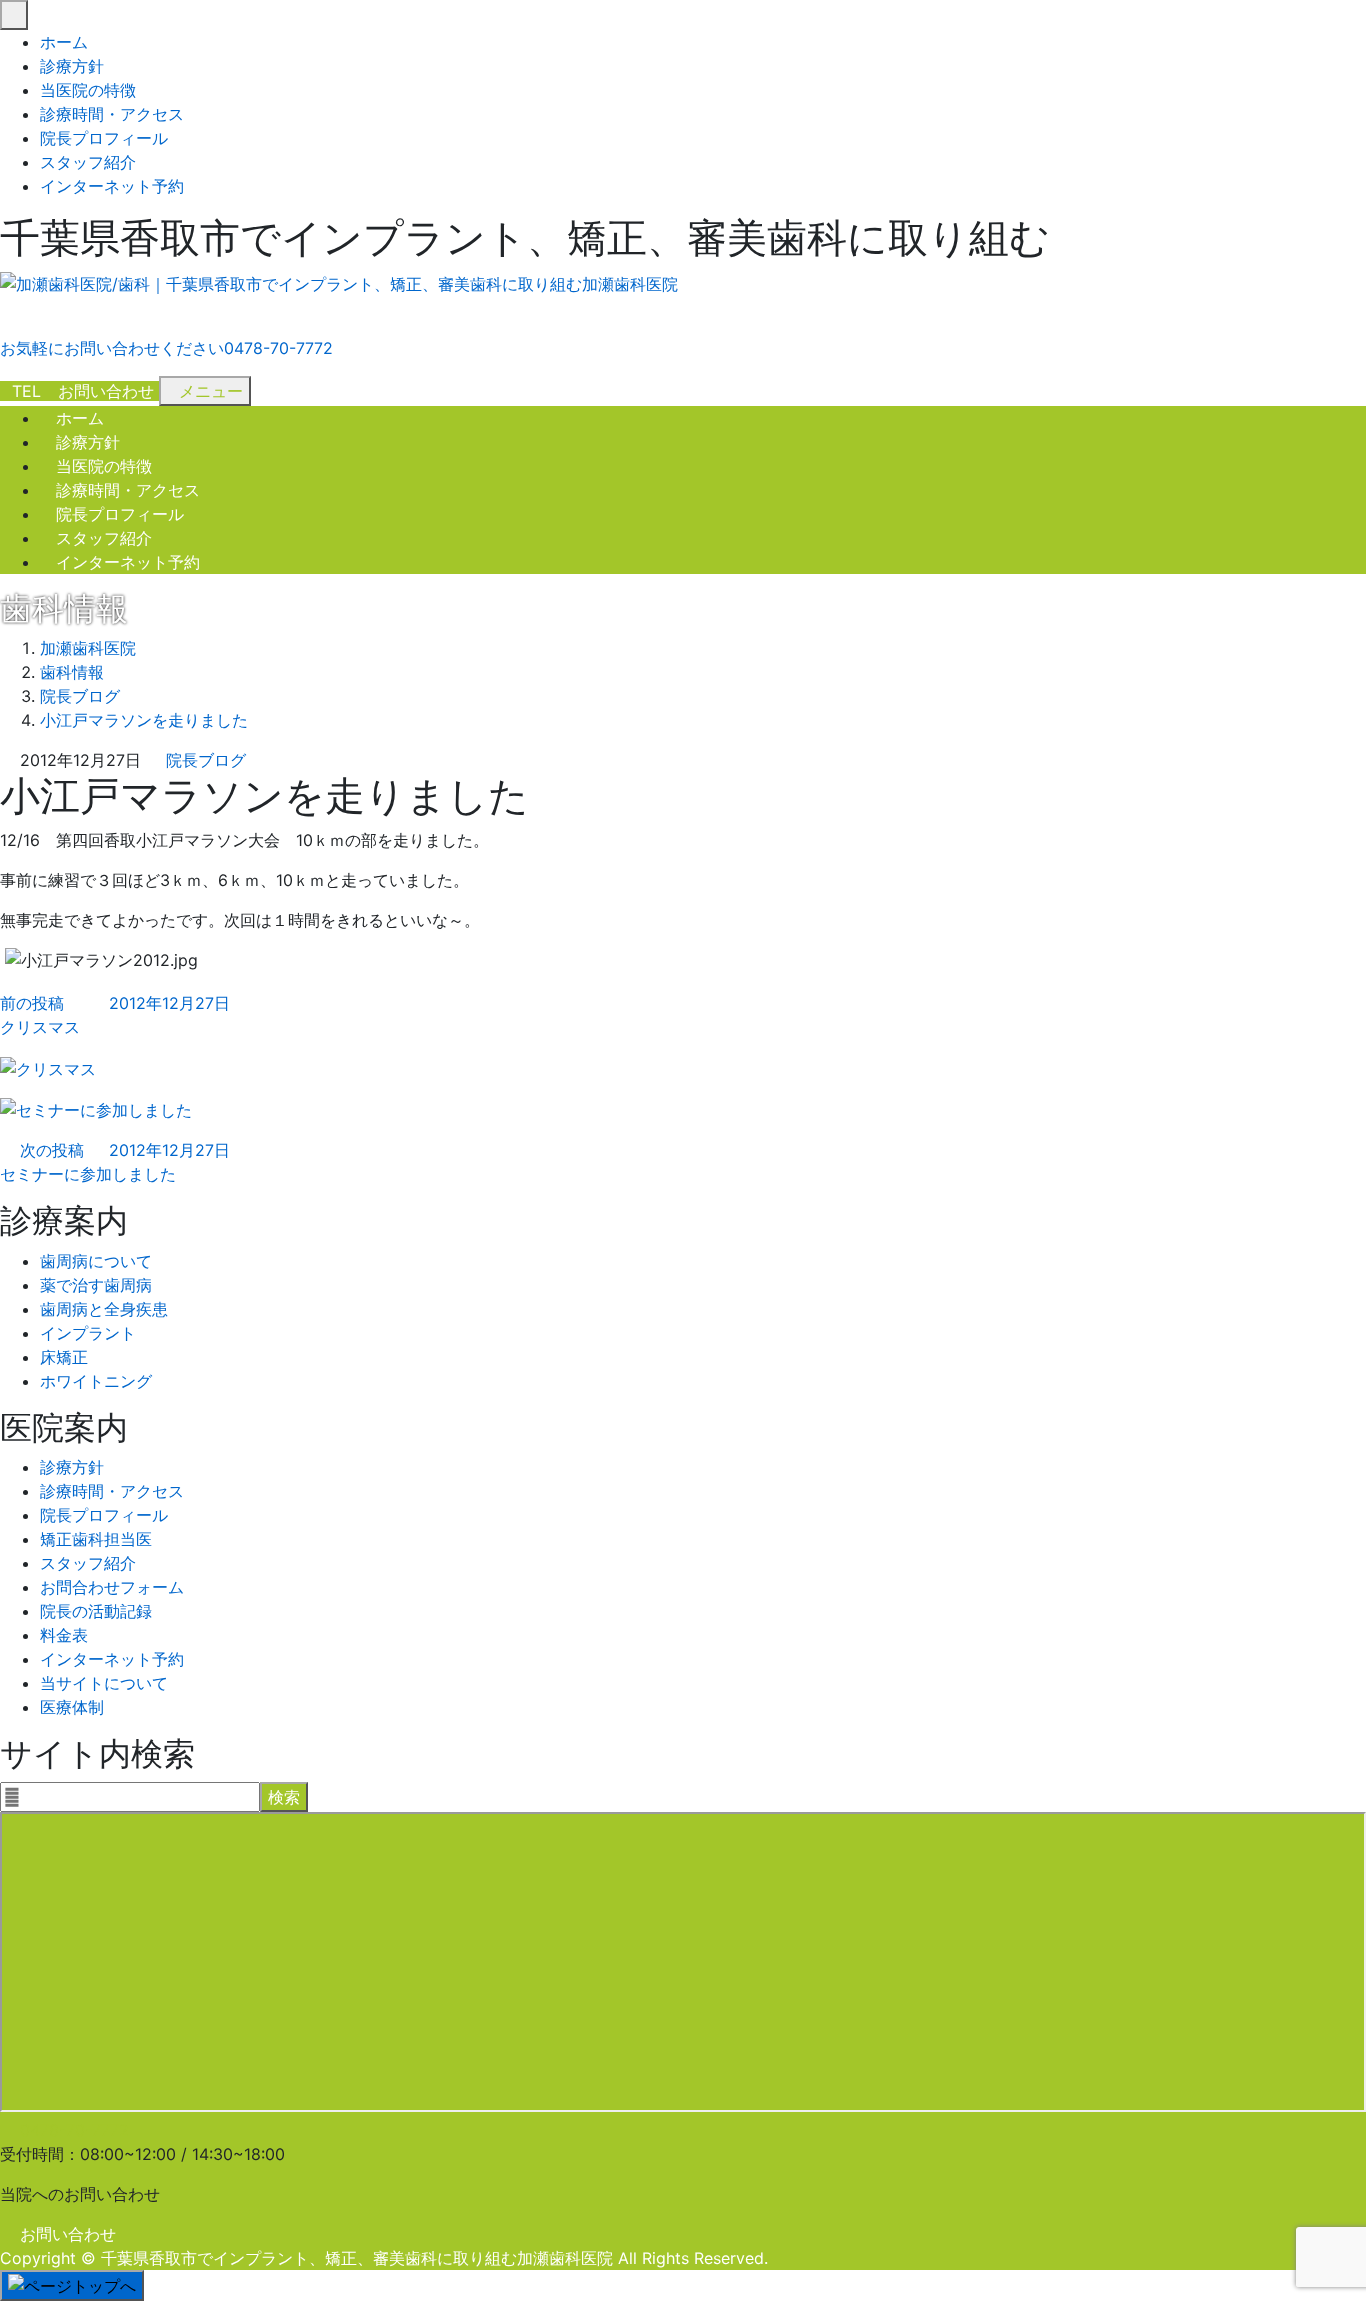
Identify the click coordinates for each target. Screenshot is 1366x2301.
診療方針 (72, 66)
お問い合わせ (68, 2234)
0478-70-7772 (74, 2130)
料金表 (64, 1635)
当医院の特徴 (88, 90)
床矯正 (64, 1357)
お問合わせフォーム (112, 1587)
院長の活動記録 (96, 1611)
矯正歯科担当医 (96, 1539)
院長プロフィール (104, 138)
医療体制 (72, 1707)
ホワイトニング (96, 1381)
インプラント (88, 1333)
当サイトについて (104, 1683)
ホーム (64, 42)
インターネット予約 (112, 186)
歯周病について (96, 1261)
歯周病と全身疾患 (104, 1309)
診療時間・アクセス (112, 114)
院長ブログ (206, 760)
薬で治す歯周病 (96, 1285)
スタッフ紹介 (88, 162)
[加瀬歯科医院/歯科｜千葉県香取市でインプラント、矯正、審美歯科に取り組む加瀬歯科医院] (339, 284)
